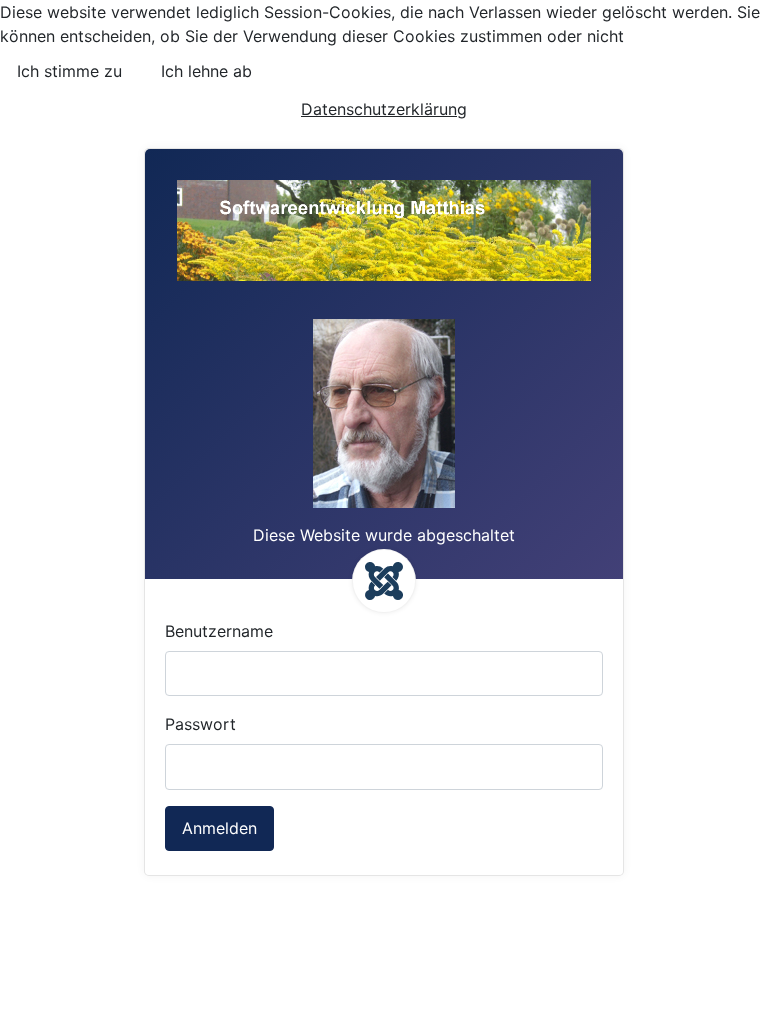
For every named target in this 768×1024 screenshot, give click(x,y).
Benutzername (219, 631)
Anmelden (219, 828)
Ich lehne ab (206, 71)
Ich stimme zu (69, 71)
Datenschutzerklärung (384, 109)
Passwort (200, 724)
